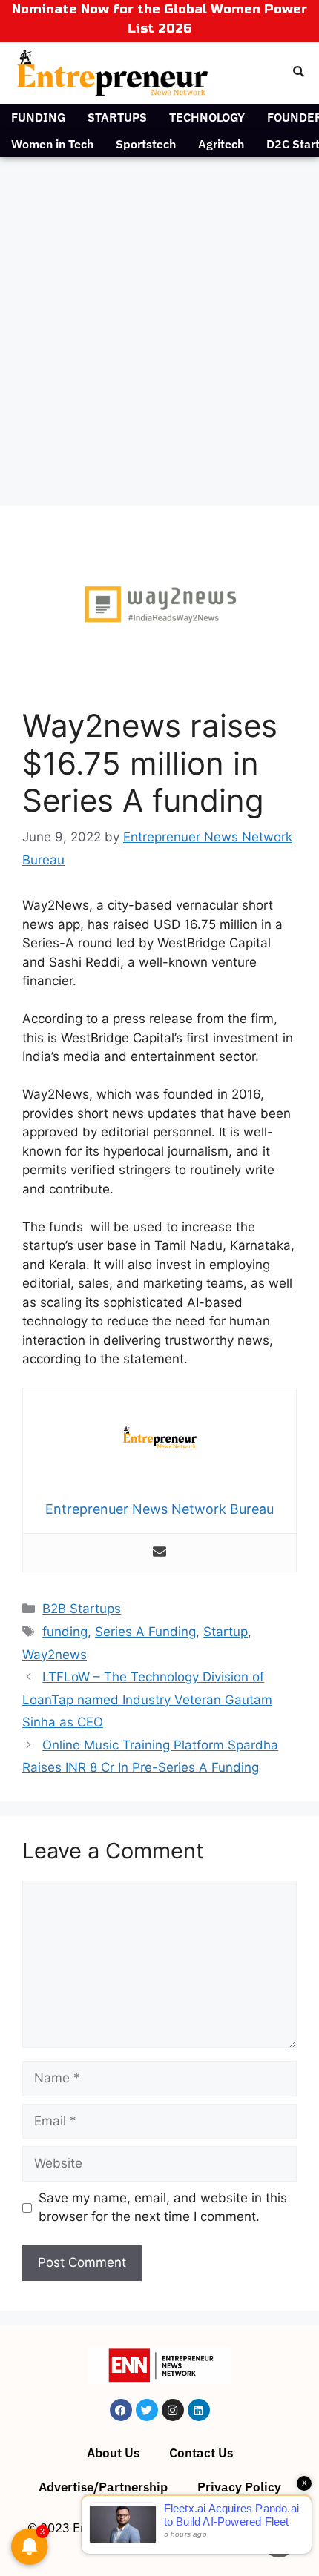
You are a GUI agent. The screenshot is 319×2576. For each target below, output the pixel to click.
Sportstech (146, 144)
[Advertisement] (159, 324)
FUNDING (38, 117)
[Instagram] (173, 2410)
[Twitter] (147, 2410)
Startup (226, 1632)
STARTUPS (117, 117)
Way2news (55, 1655)
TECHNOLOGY (207, 117)
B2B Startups (82, 1609)
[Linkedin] (199, 2410)
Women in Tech (52, 144)
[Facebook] (121, 2410)
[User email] (159, 1553)
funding (65, 1632)
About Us (113, 2453)
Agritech (221, 144)
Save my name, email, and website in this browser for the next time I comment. (163, 2208)
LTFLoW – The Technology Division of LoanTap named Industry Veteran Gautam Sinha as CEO (147, 1699)
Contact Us (201, 2453)
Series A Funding (145, 1632)
